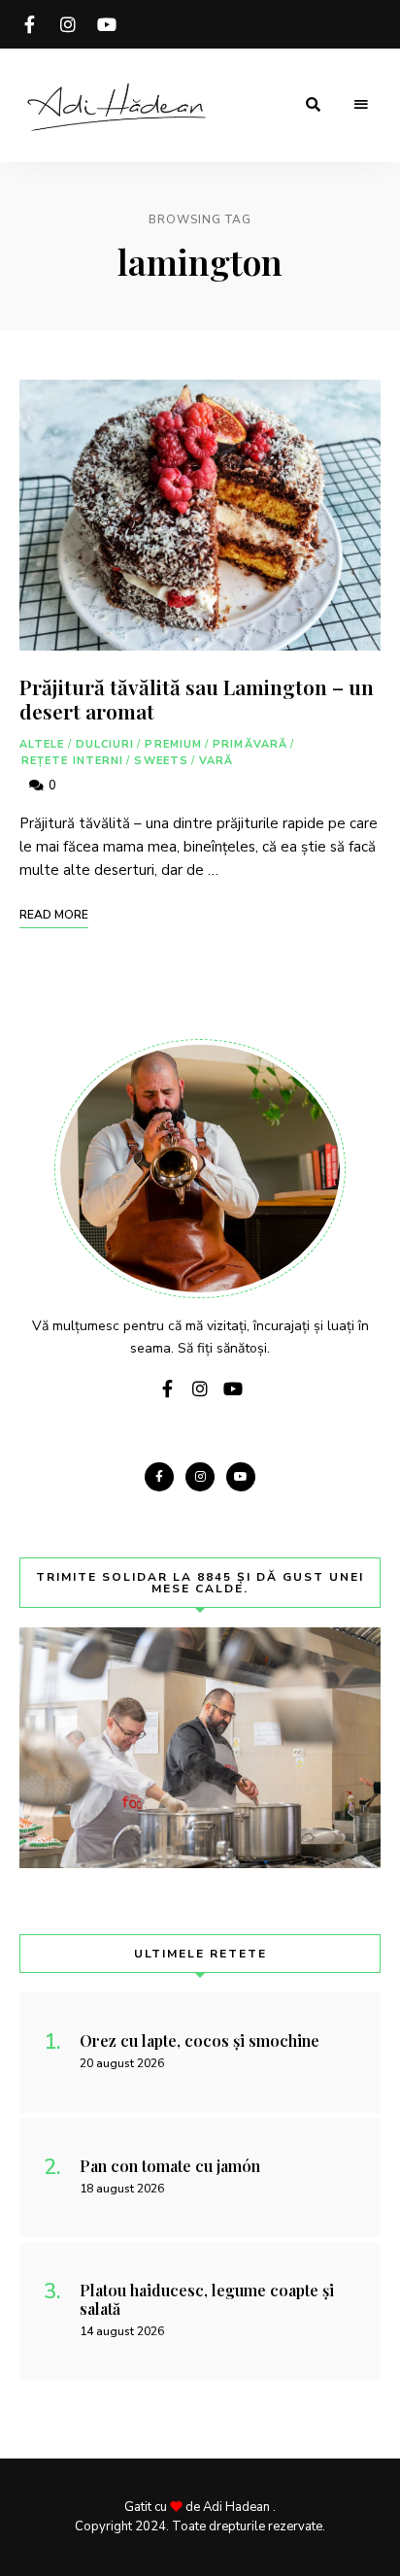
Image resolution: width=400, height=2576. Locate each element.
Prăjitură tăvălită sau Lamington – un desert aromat (197, 699)
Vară (216, 761)
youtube (107, 24)
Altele (42, 744)
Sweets (161, 761)
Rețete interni (72, 761)
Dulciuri (105, 744)
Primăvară (250, 744)
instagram (68, 24)
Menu (361, 105)
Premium (173, 744)
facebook (29, 24)
